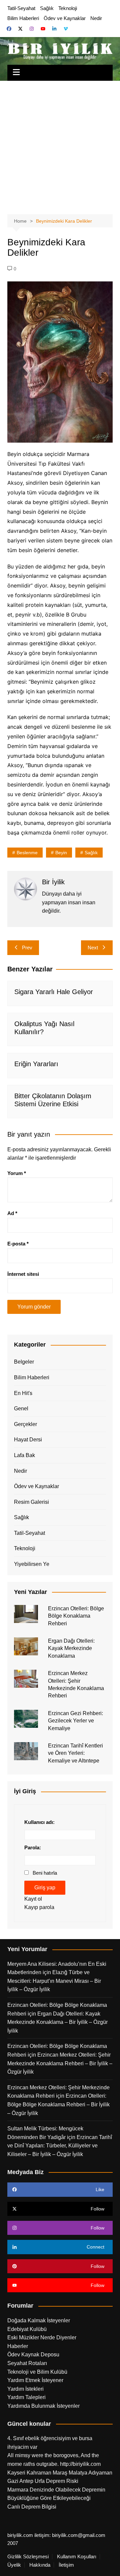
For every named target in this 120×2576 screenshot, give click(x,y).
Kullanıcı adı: (39, 1822)
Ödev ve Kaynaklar (65, 18)
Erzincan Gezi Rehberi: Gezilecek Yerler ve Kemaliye (75, 1721)
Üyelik (14, 2565)
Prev (27, 948)
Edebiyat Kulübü (27, 2329)
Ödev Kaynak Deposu (33, 2355)
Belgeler (24, 1362)
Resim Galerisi (31, 1502)
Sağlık (47, 8)
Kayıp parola (39, 1907)
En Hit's (23, 1393)
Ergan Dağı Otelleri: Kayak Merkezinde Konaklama (71, 1648)
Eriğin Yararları (36, 1064)
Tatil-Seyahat (21, 8)
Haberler (18, 2346)
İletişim (66, 2565)
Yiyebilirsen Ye (32, 1564)
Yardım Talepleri (26, 2397)
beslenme (27, 853)
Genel (21, 1409)
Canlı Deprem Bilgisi (32, 2507)
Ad (12, 1213)
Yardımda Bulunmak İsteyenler (43, 2406)
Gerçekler (25, 1424)
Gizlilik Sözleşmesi (28, 2557)
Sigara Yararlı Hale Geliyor (54, 992)
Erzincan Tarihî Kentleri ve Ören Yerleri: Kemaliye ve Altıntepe (75, 1753)
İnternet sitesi (23, 1274)
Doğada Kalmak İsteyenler (39, 2320)
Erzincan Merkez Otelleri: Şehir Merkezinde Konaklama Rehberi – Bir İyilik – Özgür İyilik (60, 2063)
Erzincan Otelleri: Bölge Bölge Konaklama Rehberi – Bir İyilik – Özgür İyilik (58, 2104)
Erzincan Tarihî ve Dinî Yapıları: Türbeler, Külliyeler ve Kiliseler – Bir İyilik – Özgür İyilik (60, 2146)
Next (93, 948)
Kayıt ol (33, 1899)
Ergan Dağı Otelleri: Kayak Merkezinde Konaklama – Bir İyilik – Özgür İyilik (57, 2022)
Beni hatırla (45, 1873)
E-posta (18, 1244)
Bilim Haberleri (23, 18)
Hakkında (40, 2565)
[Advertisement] (60, 144)
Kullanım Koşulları (77, 2557)
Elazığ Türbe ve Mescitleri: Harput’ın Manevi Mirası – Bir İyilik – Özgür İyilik (54, 1981)
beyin (61, 853)
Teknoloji (68, 8)
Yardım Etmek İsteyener (35, 2380)
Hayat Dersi (28, 1440)
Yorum (17, 1173)
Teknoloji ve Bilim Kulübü (37, 2372)
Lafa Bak (24, 1455)
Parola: (33, 1847)
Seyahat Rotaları (27, 2363)
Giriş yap (45, 1888)
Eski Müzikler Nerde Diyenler (42, 2337)
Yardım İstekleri (25, 2389)
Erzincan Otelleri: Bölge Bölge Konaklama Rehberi (76, 1616)
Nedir (96, 18)
